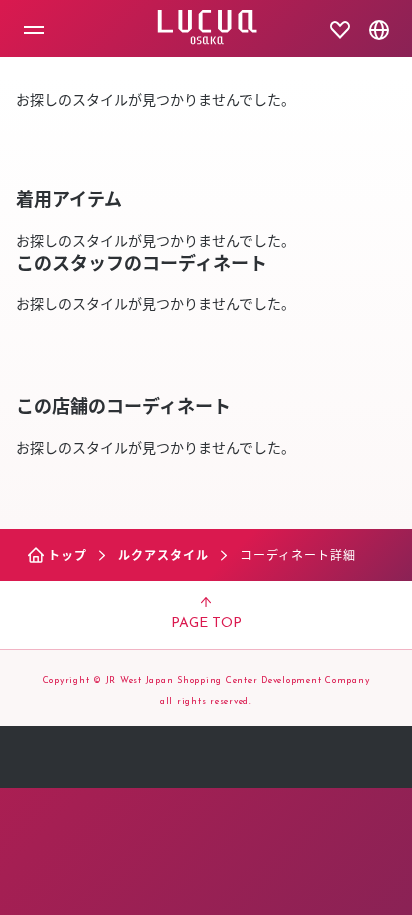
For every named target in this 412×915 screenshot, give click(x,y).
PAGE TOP (206, 623)
